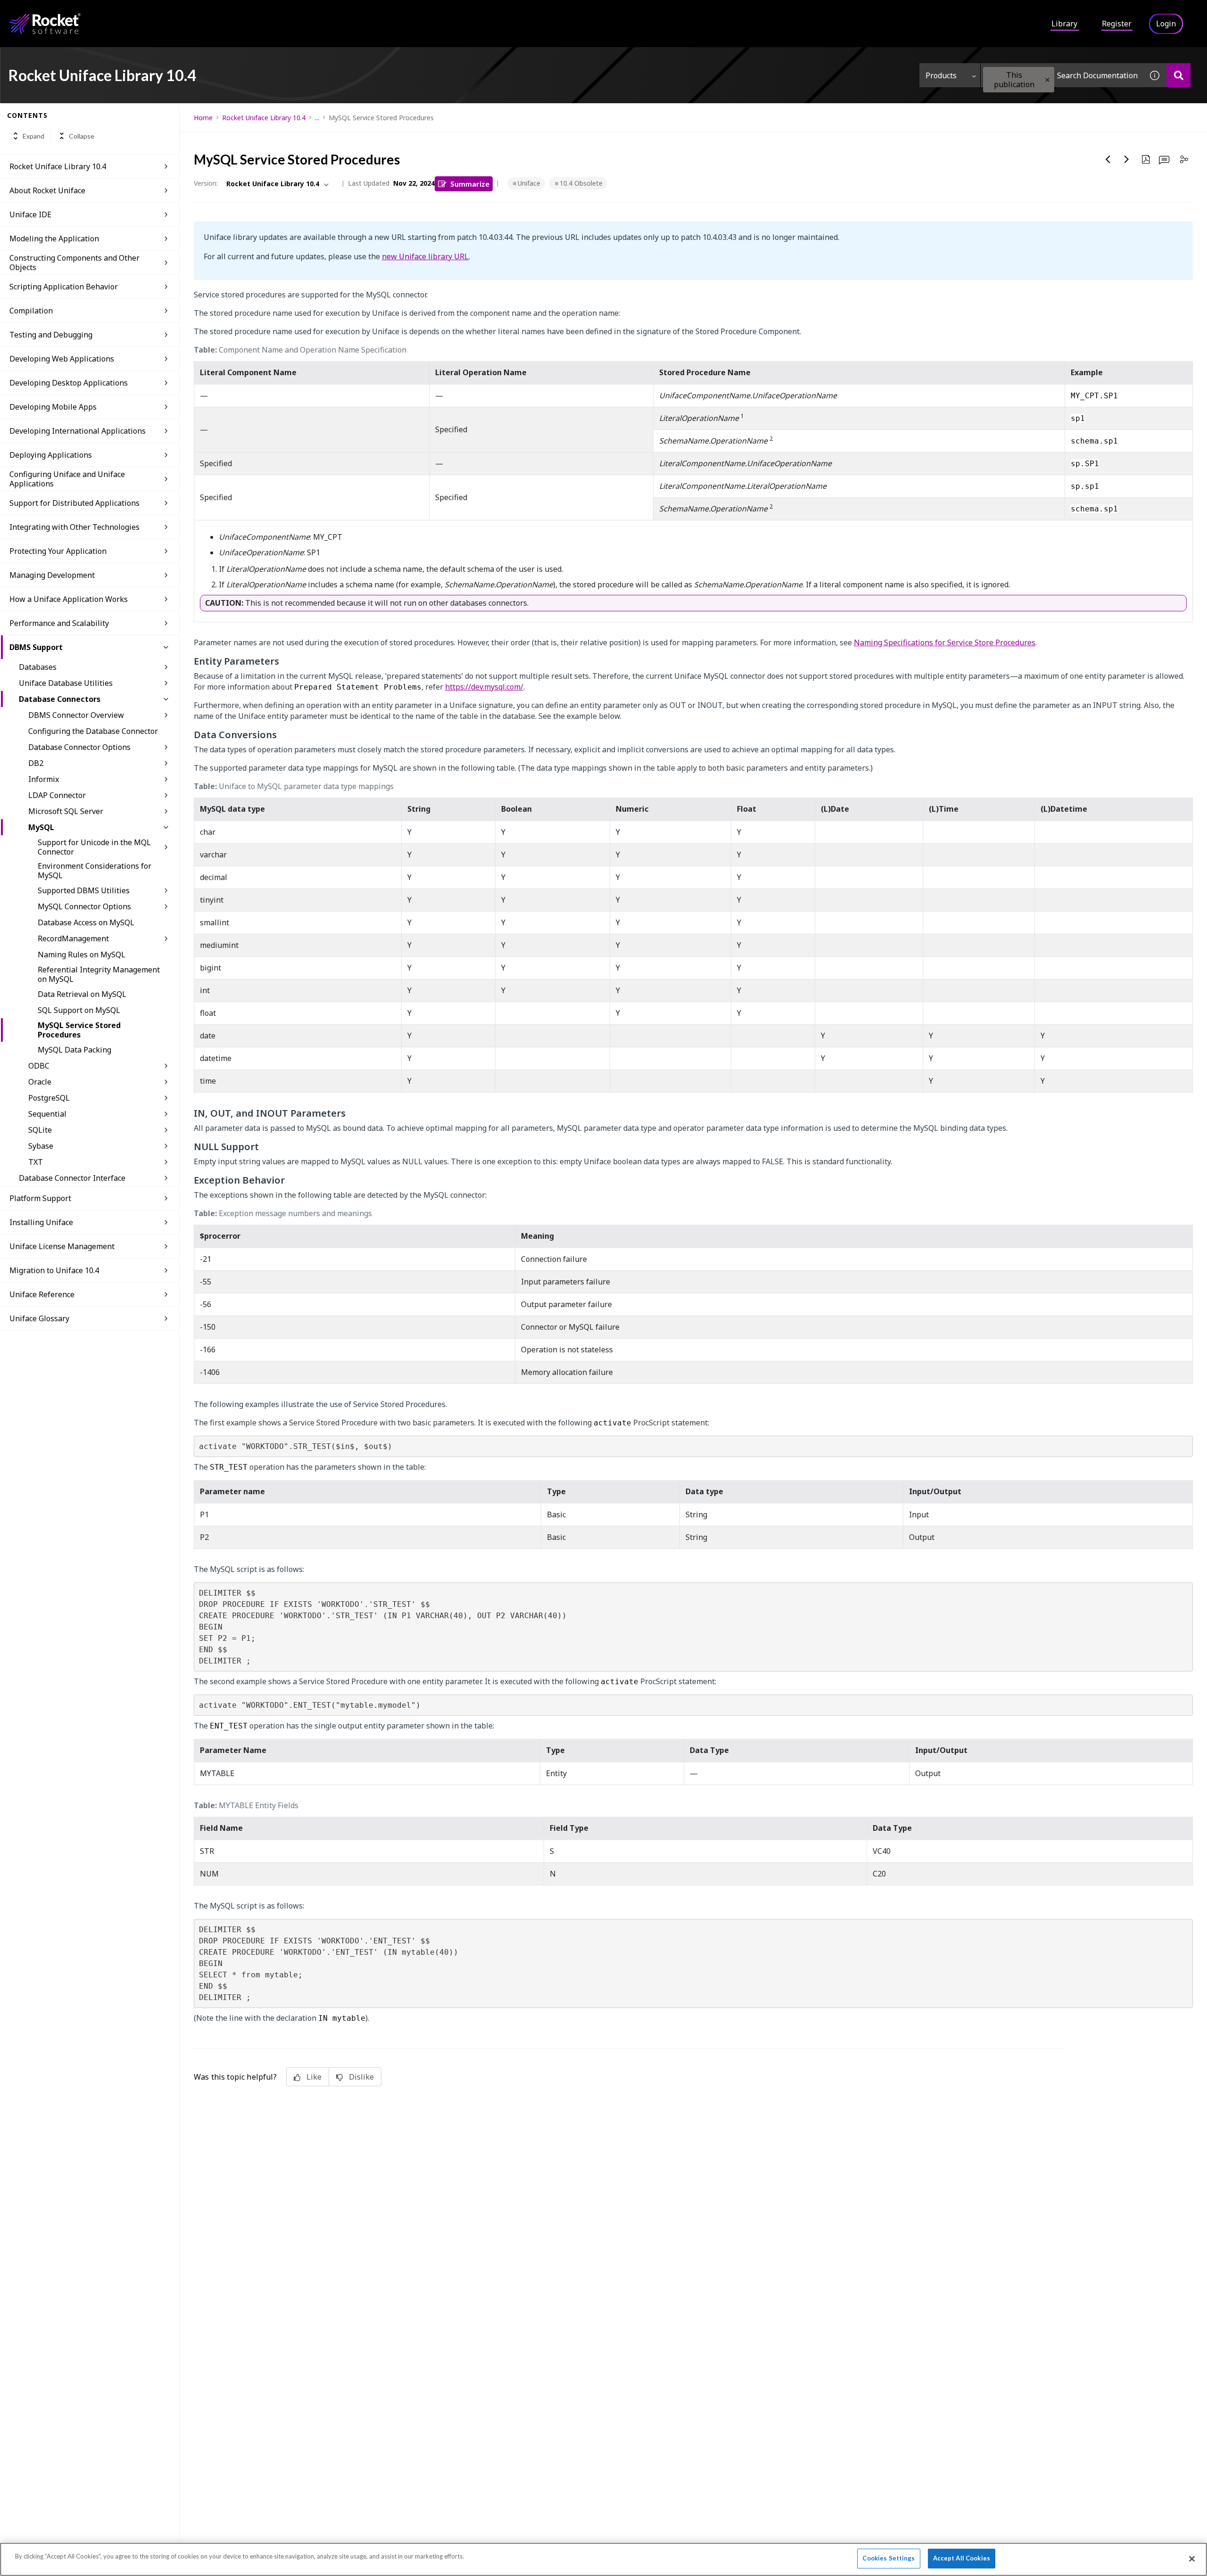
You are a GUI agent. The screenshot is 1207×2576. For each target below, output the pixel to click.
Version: (206, 183)
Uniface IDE (30, 214)
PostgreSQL (49, 1098)
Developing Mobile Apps (53, 407)
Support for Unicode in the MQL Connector (94, 847)
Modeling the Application (54, 239)
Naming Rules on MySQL (82, 955)
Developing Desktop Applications (69, 383)
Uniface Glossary (39, 1318)
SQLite (40, 1130)
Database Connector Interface (72, 1178)
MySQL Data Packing (74, 1050)
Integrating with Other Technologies (74, 527)
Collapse (82, 136)
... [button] (317, 118)
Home (203, 118)
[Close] (1192, 2559)
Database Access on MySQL (86, 922)
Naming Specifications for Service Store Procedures (945, 642)
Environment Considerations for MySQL (95, 871)
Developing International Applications (78, 431)
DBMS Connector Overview (76, 715)
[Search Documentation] (1178, 75)
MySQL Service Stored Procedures (79, 1030)
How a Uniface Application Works (69, 599)
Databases (38, 667)
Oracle (40, 1082)
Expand (33, 136)
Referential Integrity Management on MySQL (99, 974)
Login (1166, 24)
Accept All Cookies (962, 2558)
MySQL (41, 827)
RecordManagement (73, 938)
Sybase (41, 1146)
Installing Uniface (41, 1222)
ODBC (39, 1066)
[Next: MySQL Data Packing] (1127, 159)
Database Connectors (60, 699)
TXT (36, 1162)
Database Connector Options (79, 747)
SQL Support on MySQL (79, 1010)
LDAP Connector (57, 795)
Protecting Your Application (58, 551)
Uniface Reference (42, 1294)
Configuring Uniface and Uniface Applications (67, 479)
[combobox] (1062, 75)
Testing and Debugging (51, 335)
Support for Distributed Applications (74, 503)
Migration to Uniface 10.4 (54, 1270)
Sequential (47, 1114)
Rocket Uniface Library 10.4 (58, 166)
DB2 (36, 763)
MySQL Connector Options (84, 906)
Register (1117, 24)
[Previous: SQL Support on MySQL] (1108, 159)
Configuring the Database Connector (93, 731)
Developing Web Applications (62, 359)
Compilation (31, 311)
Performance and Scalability (59, 623)
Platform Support (40, 1198)
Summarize (470, 184)
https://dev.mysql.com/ (484, 687)
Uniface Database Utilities (66, 683)
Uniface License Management (62, 1246)
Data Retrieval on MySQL (82, 994)
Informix (44, 779)
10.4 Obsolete (581, 183)
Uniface (529, 183)
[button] (1047, 80)
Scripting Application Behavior (64, 287)
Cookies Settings (889, 2558)
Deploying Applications (51, 455)
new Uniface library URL (425, 256)
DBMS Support (36, 647)
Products (941, 75)
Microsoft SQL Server (66, 811)
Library (1064, 24)
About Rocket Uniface (47, 190)
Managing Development (52, 575)
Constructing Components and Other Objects (74, 263)
